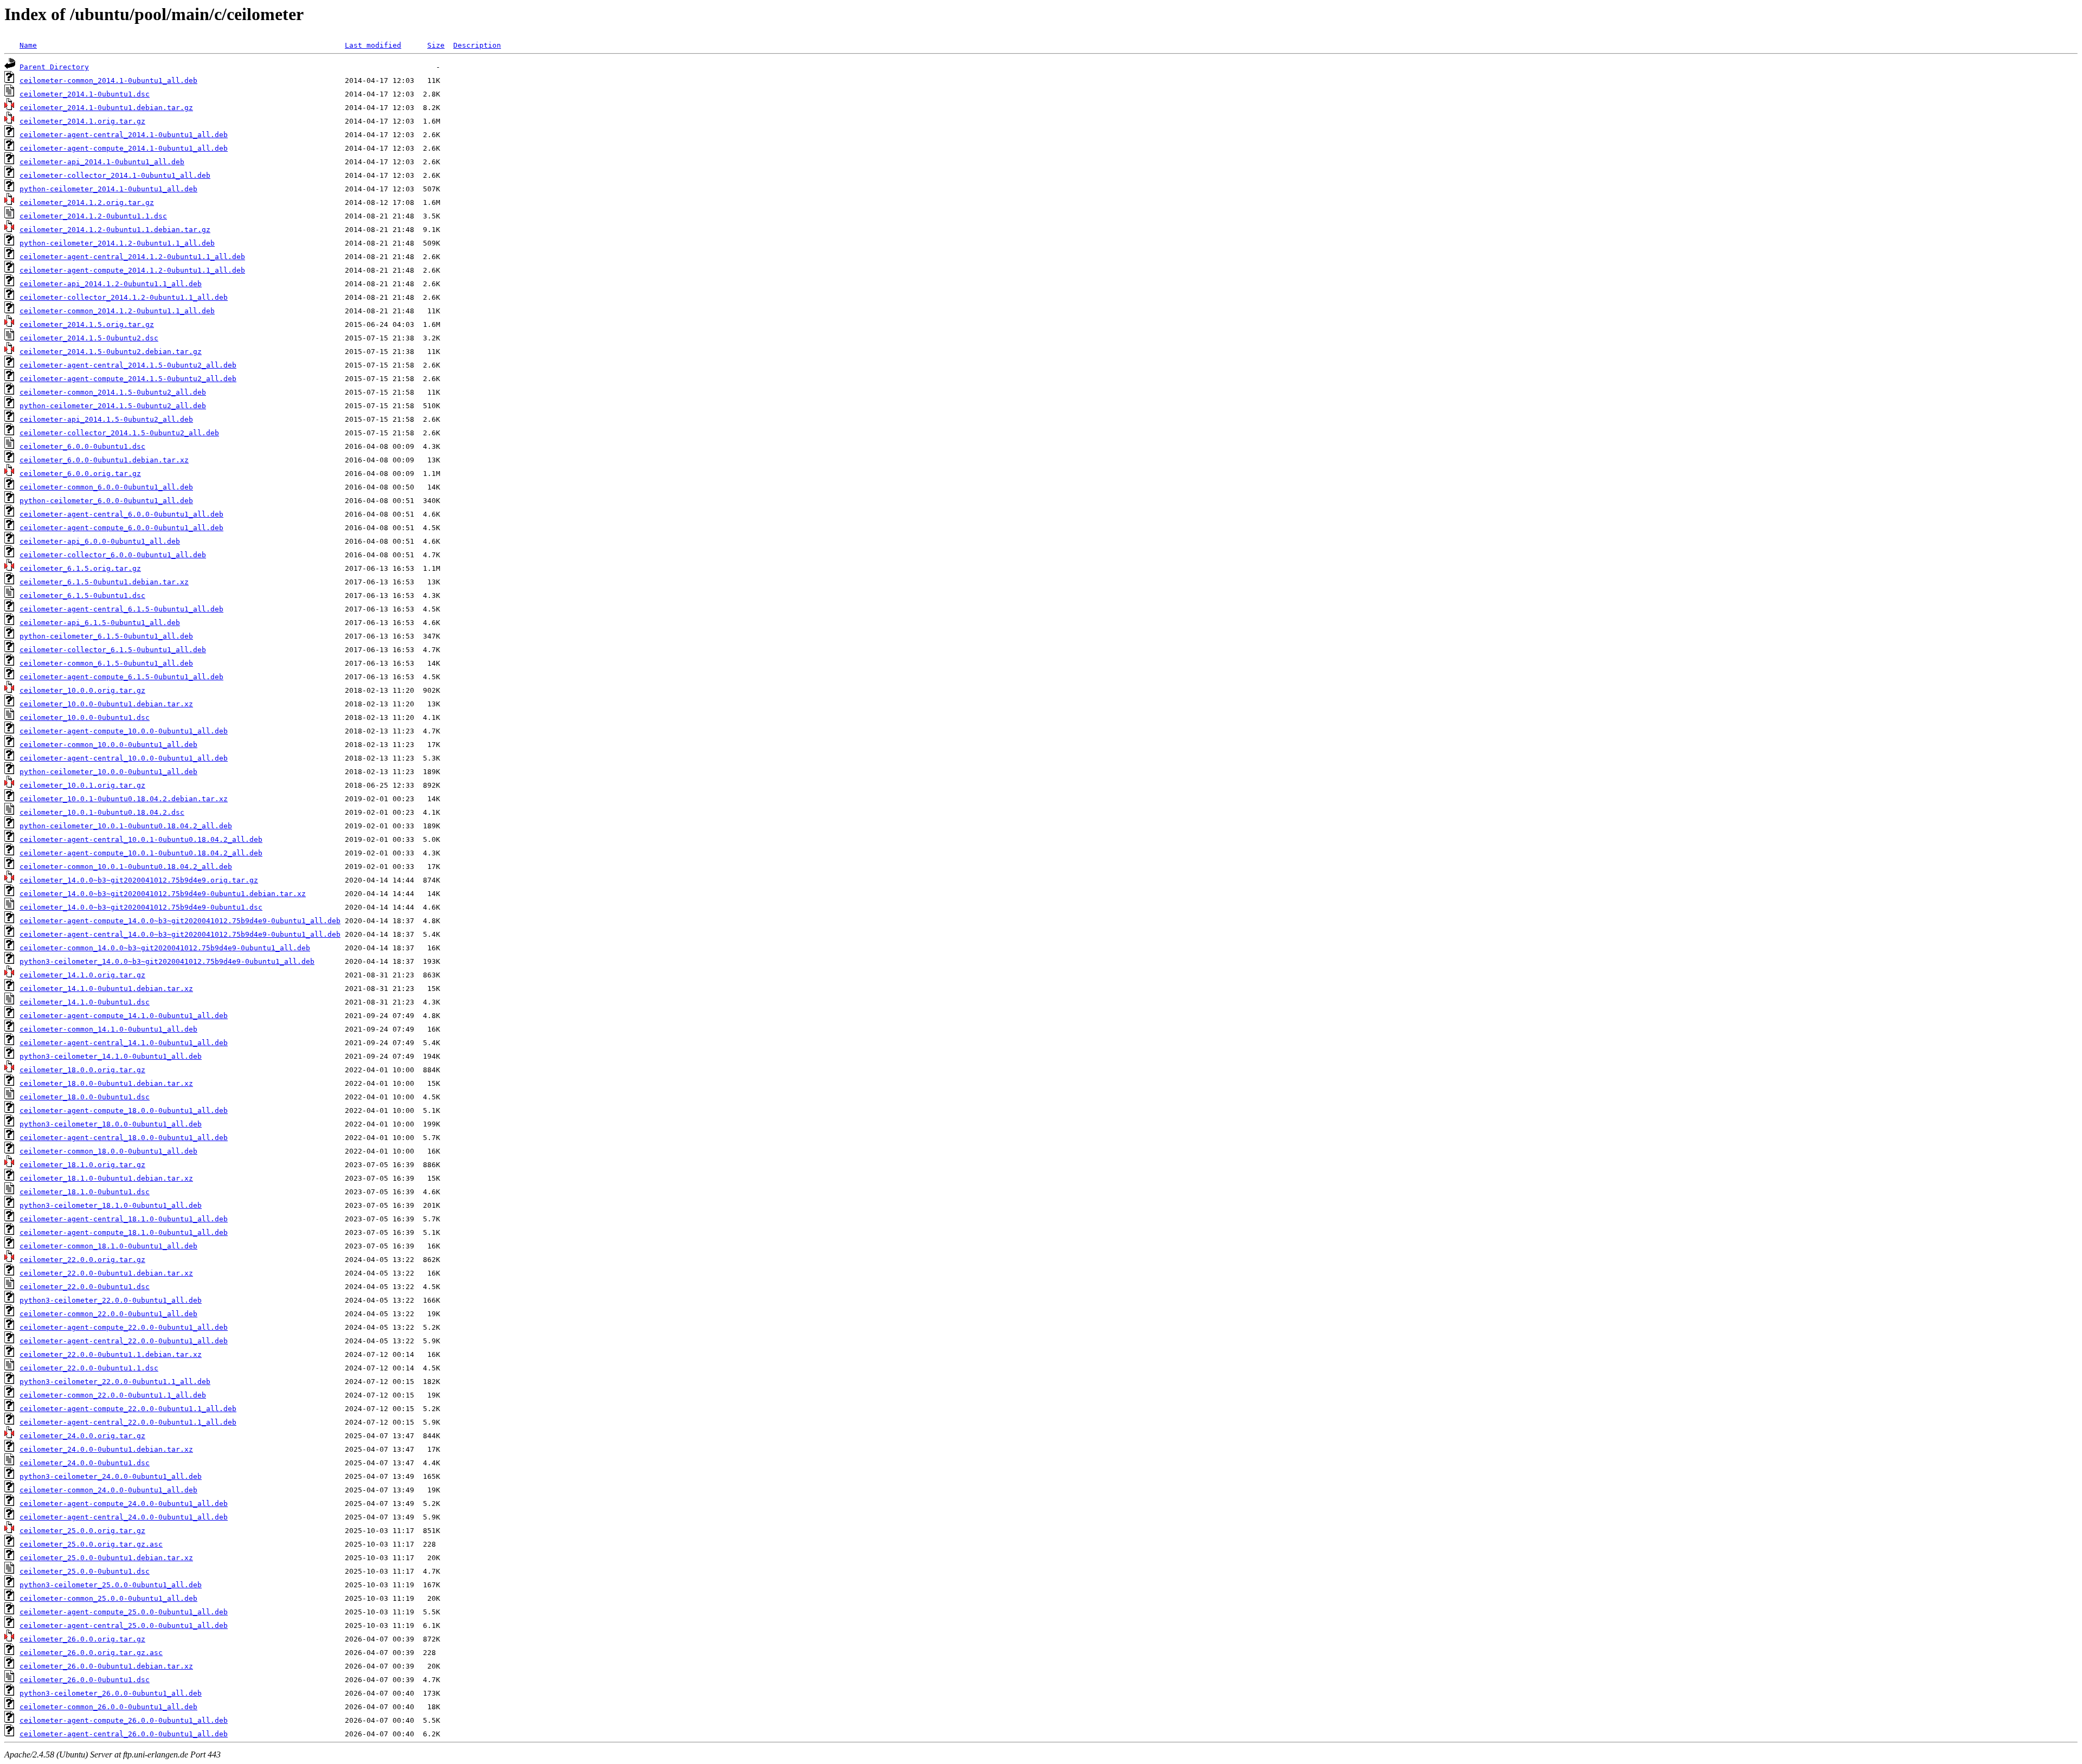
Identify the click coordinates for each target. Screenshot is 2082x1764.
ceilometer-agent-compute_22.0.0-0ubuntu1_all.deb (124, 1327)
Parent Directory (54, 67)
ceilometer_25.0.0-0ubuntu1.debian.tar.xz (106, 1558)
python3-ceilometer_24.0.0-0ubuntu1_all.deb (111, 1476)
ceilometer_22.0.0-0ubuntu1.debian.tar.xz (106, 1273)
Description (477, 45)
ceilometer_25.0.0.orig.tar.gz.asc (91, 1544)
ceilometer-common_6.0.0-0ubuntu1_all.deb (106, 487)
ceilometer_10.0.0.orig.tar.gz (82, 690)
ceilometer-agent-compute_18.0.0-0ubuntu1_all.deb (124, 1110)
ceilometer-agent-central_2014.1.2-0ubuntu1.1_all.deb (132, 257)
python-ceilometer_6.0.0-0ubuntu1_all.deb (106, 501)
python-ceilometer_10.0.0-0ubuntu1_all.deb (108, 772)
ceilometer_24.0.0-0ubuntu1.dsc (85, 1463)
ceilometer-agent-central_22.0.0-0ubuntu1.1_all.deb (128, 1422)
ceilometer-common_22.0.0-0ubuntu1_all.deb (108, 1314)
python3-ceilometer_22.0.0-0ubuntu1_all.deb (111, 1300)
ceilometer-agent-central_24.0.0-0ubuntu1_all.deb (124, 1517)
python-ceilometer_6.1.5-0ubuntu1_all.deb (106, 636)
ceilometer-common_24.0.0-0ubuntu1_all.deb (108, 1490)
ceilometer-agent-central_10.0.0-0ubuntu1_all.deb (124, 758)
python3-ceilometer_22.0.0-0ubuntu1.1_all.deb (115, 1382)
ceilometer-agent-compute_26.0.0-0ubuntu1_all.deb (124, 1720)
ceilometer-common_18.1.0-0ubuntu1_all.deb (108, 1246)
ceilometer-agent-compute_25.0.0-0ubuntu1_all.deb (124, 1612)
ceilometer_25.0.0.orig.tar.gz (82, 1531)
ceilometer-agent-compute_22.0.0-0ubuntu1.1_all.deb (128, 1409)
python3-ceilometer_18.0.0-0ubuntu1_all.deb (111, 1124)
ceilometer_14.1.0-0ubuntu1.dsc (85, 1002)
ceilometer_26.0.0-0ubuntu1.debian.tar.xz (106, 1666)
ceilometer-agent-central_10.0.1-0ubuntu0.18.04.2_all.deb (141, 839)
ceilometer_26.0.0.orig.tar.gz (82, 1639)
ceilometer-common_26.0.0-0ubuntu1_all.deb (108, 1707)
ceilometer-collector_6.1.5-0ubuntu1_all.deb (113, 650)
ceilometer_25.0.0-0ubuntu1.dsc (85, 1571)
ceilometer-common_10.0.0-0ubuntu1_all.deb (108, 745)
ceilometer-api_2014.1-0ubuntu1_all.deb (102, 162)
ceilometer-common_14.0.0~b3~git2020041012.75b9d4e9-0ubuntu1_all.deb (165, 948)
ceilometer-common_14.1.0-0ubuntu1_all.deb (108, 1029)
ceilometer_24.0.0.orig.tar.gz (82, 1436)
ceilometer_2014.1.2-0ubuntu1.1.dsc (93, 216)
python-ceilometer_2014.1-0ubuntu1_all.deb (108, 189)
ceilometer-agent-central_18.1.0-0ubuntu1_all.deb (124, 1219)
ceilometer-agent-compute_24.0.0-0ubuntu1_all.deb (124, 1504)
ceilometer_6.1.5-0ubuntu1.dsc (82, 595)
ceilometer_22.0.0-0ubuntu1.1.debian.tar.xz (111, 1354)
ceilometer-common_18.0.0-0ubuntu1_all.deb (108, 1151)
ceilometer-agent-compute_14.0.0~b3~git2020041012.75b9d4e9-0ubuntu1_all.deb (180, 921)
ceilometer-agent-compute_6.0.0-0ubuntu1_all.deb (121, 528)
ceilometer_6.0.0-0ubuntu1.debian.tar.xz (104, 460)
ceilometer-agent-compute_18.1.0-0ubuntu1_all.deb (124, 1232)
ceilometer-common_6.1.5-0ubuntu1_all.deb (106, 663)
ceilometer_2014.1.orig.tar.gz (82, 121)
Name (28, 45)
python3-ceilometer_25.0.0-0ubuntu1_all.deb (111, 1585)
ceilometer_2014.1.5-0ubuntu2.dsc (89, 338)
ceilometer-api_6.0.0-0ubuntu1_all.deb (100, 541)
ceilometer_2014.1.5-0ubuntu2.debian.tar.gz (111, 352)
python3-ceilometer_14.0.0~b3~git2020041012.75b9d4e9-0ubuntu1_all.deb (167, 961)
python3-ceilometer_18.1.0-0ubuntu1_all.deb (111, 1205)
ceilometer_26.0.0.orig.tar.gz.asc (91, 1653)
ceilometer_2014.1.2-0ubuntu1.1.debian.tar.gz (115, 230)
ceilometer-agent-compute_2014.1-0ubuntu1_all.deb (124, 148)
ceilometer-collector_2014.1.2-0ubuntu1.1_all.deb (124, 297)
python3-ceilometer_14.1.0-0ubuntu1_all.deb (111, 1056)
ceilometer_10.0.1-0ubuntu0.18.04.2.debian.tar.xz (124, 799)
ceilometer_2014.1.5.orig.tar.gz (87, 324)
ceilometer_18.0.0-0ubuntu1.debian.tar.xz (106, 1083)
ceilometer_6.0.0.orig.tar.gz (80, 474)
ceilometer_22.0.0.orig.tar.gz (82, 1260)
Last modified (373, 45)
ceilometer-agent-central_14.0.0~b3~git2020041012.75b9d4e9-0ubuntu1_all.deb (180, 934)
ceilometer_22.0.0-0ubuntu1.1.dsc (89, 1368)
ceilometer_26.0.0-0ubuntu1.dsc (85, 1680)
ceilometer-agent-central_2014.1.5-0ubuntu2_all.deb (128, 365)
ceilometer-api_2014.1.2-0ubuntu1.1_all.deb (111, 284)
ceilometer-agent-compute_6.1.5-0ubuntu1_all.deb (121, 677)
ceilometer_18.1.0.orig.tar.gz (82, 1165)
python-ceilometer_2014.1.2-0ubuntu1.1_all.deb (117, 243)
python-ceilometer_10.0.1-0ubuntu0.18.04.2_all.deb (126, 826)
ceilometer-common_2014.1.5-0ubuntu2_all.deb (113, 392)
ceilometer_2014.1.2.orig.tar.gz (87, 202)
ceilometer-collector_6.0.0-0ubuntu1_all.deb (113, 555)
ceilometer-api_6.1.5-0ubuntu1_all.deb (100, 623)
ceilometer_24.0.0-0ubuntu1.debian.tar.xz (106, 1449)
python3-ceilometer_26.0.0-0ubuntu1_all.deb (111, 1693)
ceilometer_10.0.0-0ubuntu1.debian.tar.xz (106, 704)
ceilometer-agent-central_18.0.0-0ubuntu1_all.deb (124, 1138)
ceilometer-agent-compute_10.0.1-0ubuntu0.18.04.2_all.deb (141, 853)
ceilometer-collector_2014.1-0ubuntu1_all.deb (115, 175)
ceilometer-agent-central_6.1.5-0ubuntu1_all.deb (121, 609)
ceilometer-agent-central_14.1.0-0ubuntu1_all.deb (124, 1043)
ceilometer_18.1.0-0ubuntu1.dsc (85, 1192)
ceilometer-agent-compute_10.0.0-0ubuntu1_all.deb (124, 731)
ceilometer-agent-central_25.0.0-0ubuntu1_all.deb (124, 1625)
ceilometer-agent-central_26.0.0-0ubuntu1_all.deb (124, 1734)
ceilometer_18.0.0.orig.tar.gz (82, 1070)
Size (436, 45)
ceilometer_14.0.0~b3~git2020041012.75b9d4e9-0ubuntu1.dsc (141, 907)
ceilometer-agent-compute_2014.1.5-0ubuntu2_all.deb (128, 379)
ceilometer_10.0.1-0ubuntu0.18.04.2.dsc (102, 812)
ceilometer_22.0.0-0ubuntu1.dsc (85, 1287)
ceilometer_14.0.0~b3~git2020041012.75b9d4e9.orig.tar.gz (139, 880)
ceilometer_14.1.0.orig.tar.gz (82, 975)
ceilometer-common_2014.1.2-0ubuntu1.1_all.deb (117, 311)
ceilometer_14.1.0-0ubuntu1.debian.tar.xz (106, 989)
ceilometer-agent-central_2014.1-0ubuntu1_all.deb (124, 135)
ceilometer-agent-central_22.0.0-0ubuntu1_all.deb (124, 1341)
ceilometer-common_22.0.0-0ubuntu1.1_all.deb (113, 1395)
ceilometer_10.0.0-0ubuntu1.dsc (85, 717)
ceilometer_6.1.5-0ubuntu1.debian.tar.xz (104, 582)
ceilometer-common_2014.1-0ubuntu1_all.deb (108, 81)
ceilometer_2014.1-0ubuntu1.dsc (85, 94)
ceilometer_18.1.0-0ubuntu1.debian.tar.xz (106, 1178)
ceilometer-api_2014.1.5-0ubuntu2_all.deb (106, 419)
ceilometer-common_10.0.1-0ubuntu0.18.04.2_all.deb (126, 867)
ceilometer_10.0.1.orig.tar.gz (82, 785)
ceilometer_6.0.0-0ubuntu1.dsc (82, 446)
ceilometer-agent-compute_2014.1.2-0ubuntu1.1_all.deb (132, 270)
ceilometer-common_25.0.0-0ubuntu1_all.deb (108, 1598)
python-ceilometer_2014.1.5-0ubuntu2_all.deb (113, 406)
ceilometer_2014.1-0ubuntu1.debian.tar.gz (106, 108)
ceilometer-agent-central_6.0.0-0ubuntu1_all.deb (121, 514)
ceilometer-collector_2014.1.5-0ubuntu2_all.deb (119, 433)
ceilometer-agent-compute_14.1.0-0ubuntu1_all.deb (124, 1016)
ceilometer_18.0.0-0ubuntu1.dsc (85, 1097)
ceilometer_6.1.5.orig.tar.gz (80, 568)
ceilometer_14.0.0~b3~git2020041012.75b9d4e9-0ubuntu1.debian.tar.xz (163, 894)
